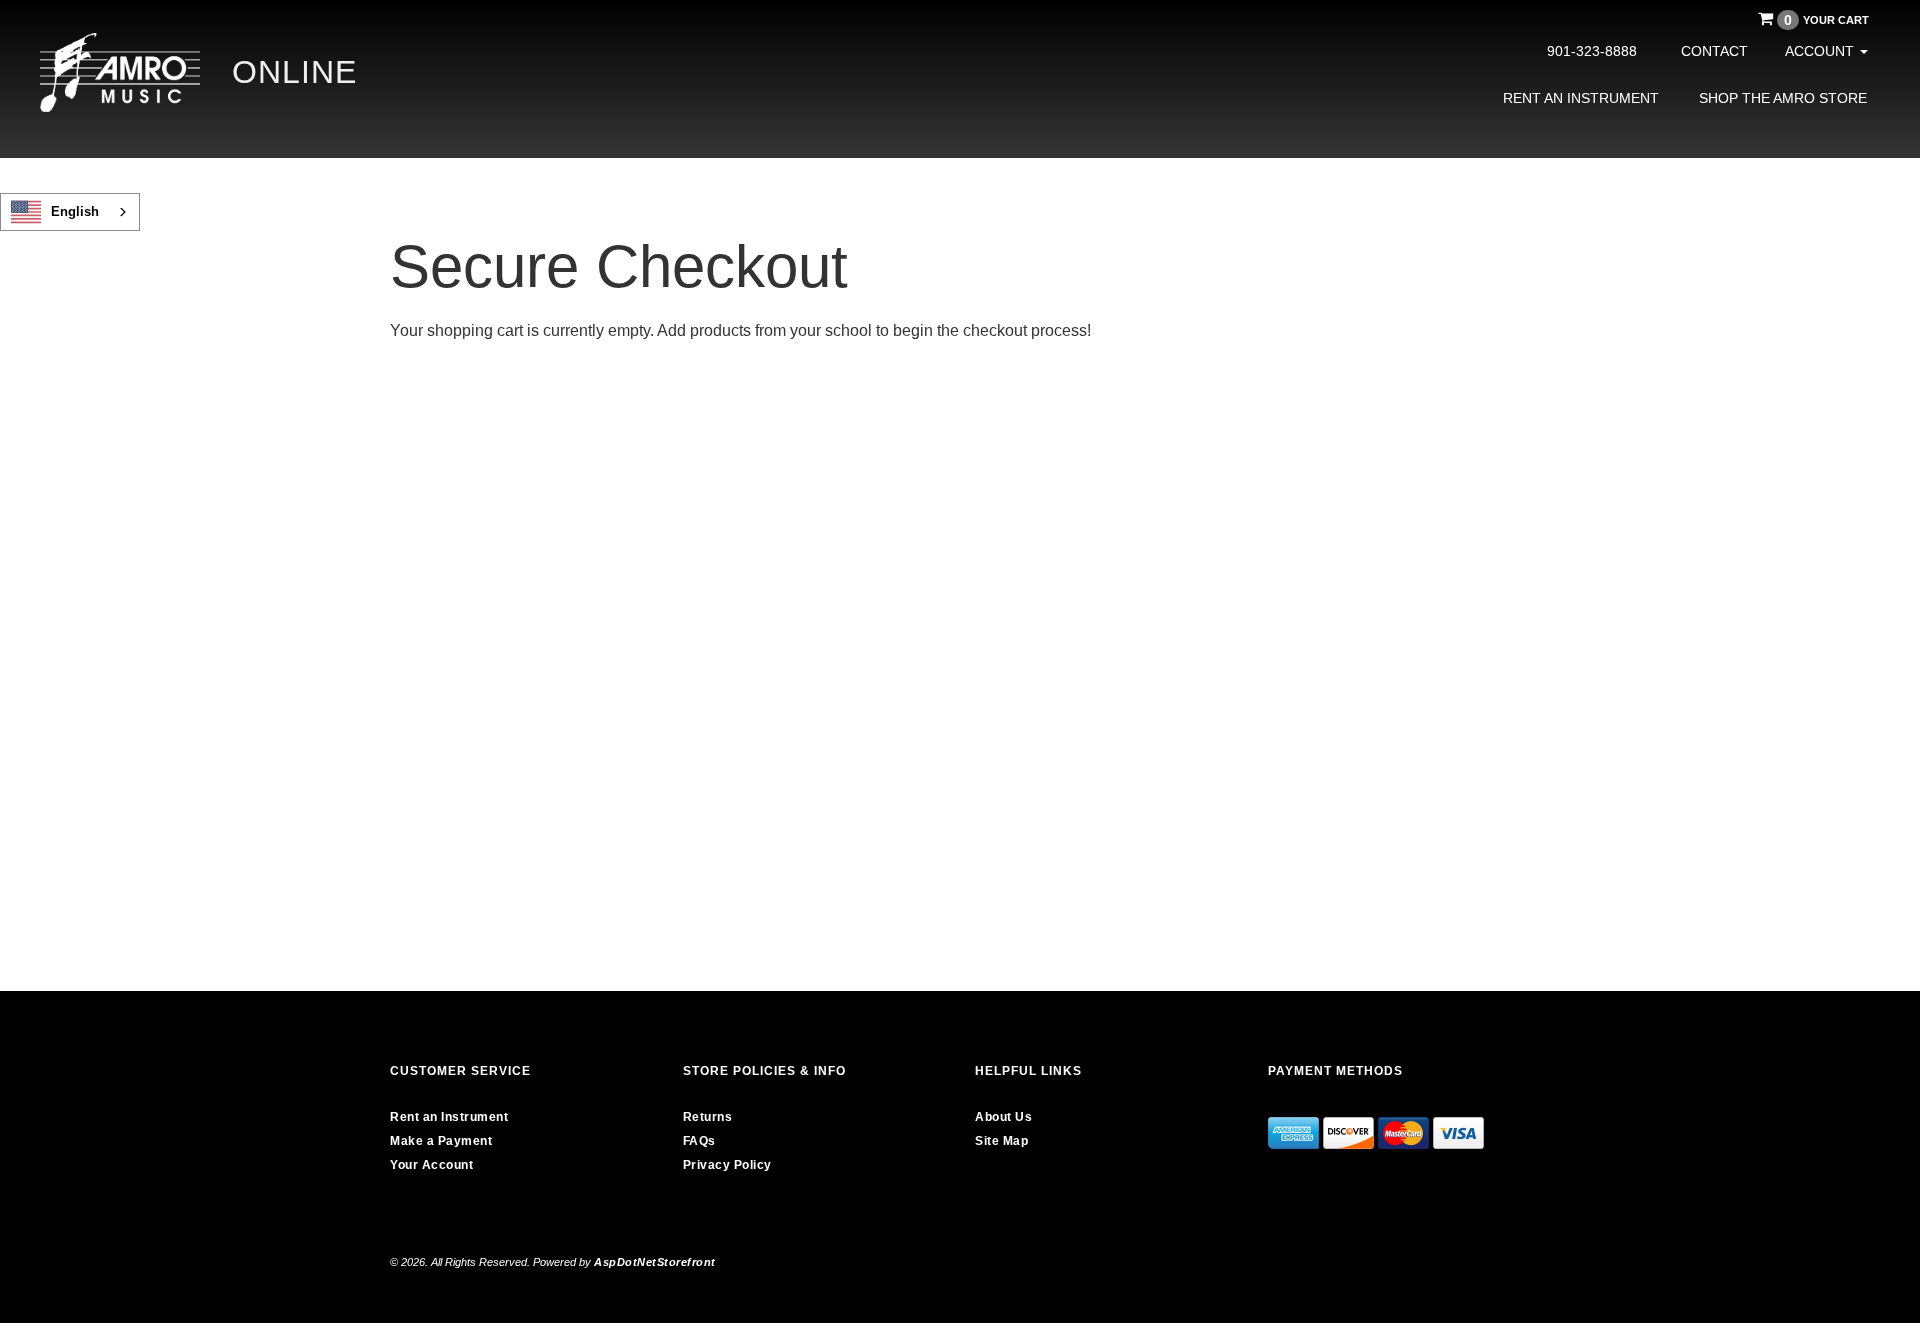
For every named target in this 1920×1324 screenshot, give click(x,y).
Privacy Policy (727, 1165)
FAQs (699, 1141)
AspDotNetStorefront (655, 1262)
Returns (708, 1117)
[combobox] (70, 212)
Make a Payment (441, 1141)
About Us (1003, 1117)
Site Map (1001, 1141)
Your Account (431, 1165)
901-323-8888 (1592, 51)
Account (1821, 51)
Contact (1714, 51)
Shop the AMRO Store (1783, 98)
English (75, 211)
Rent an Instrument (1581, 98)
